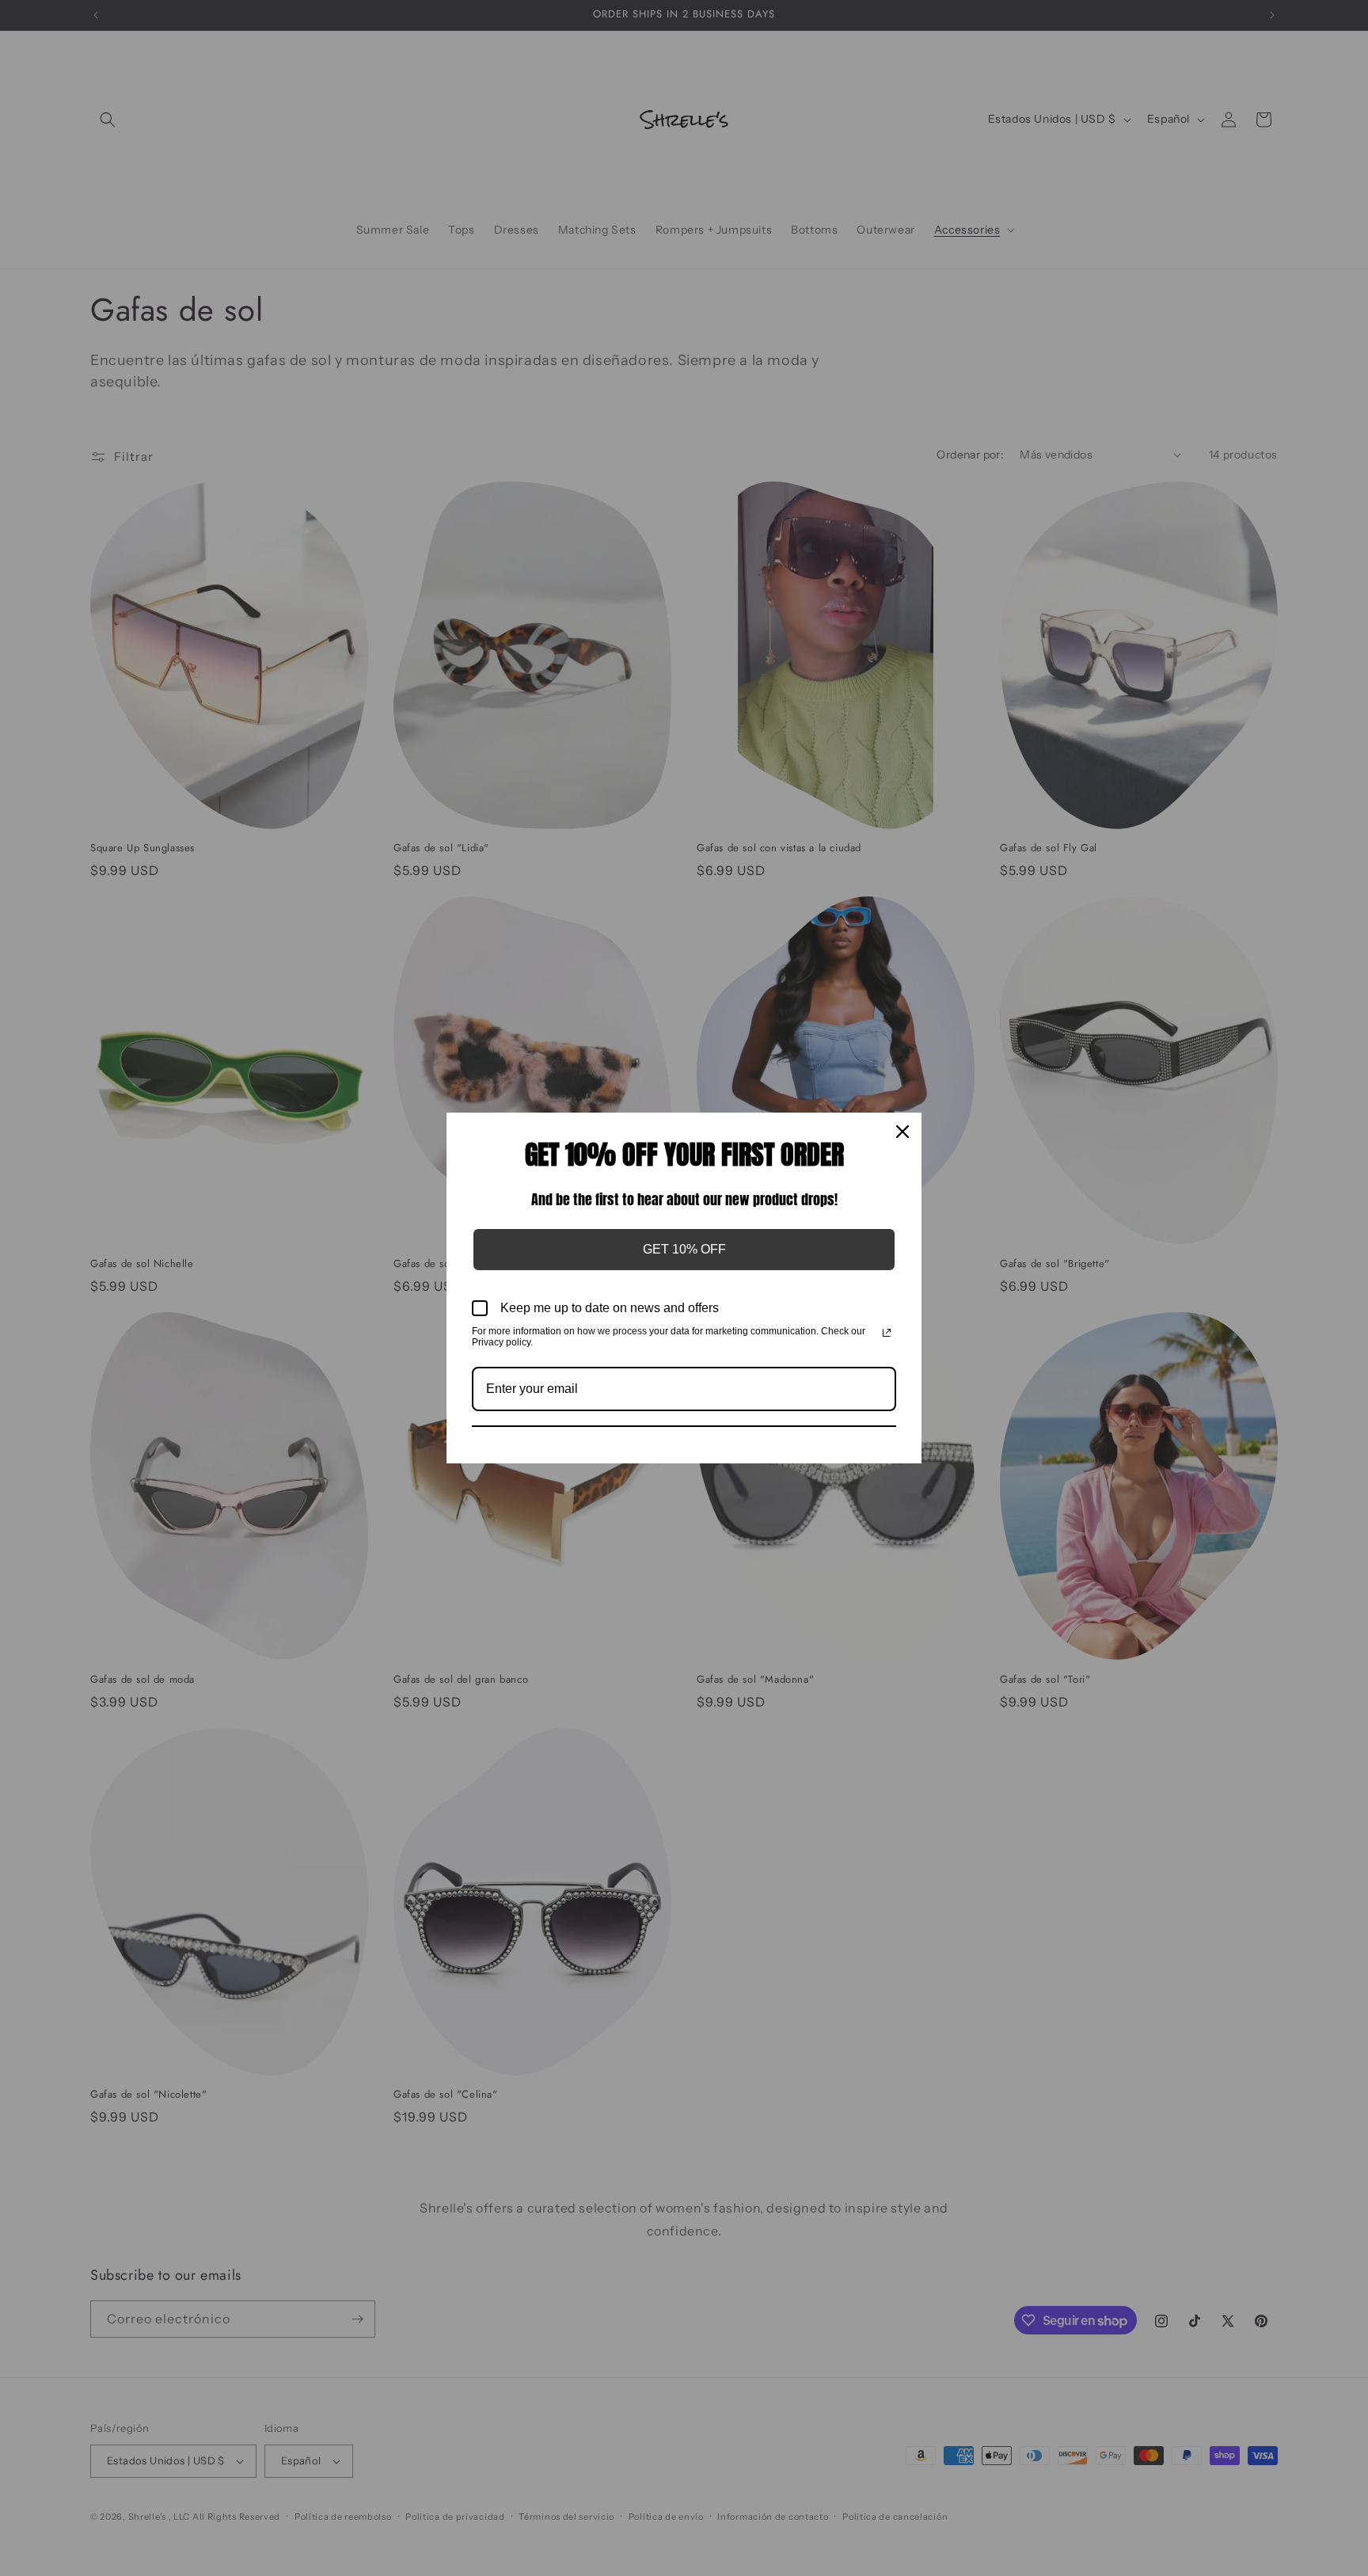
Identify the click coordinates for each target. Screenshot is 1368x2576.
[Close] (902, 1132)
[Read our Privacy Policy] (887, 1333)
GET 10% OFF (684, 1249)
